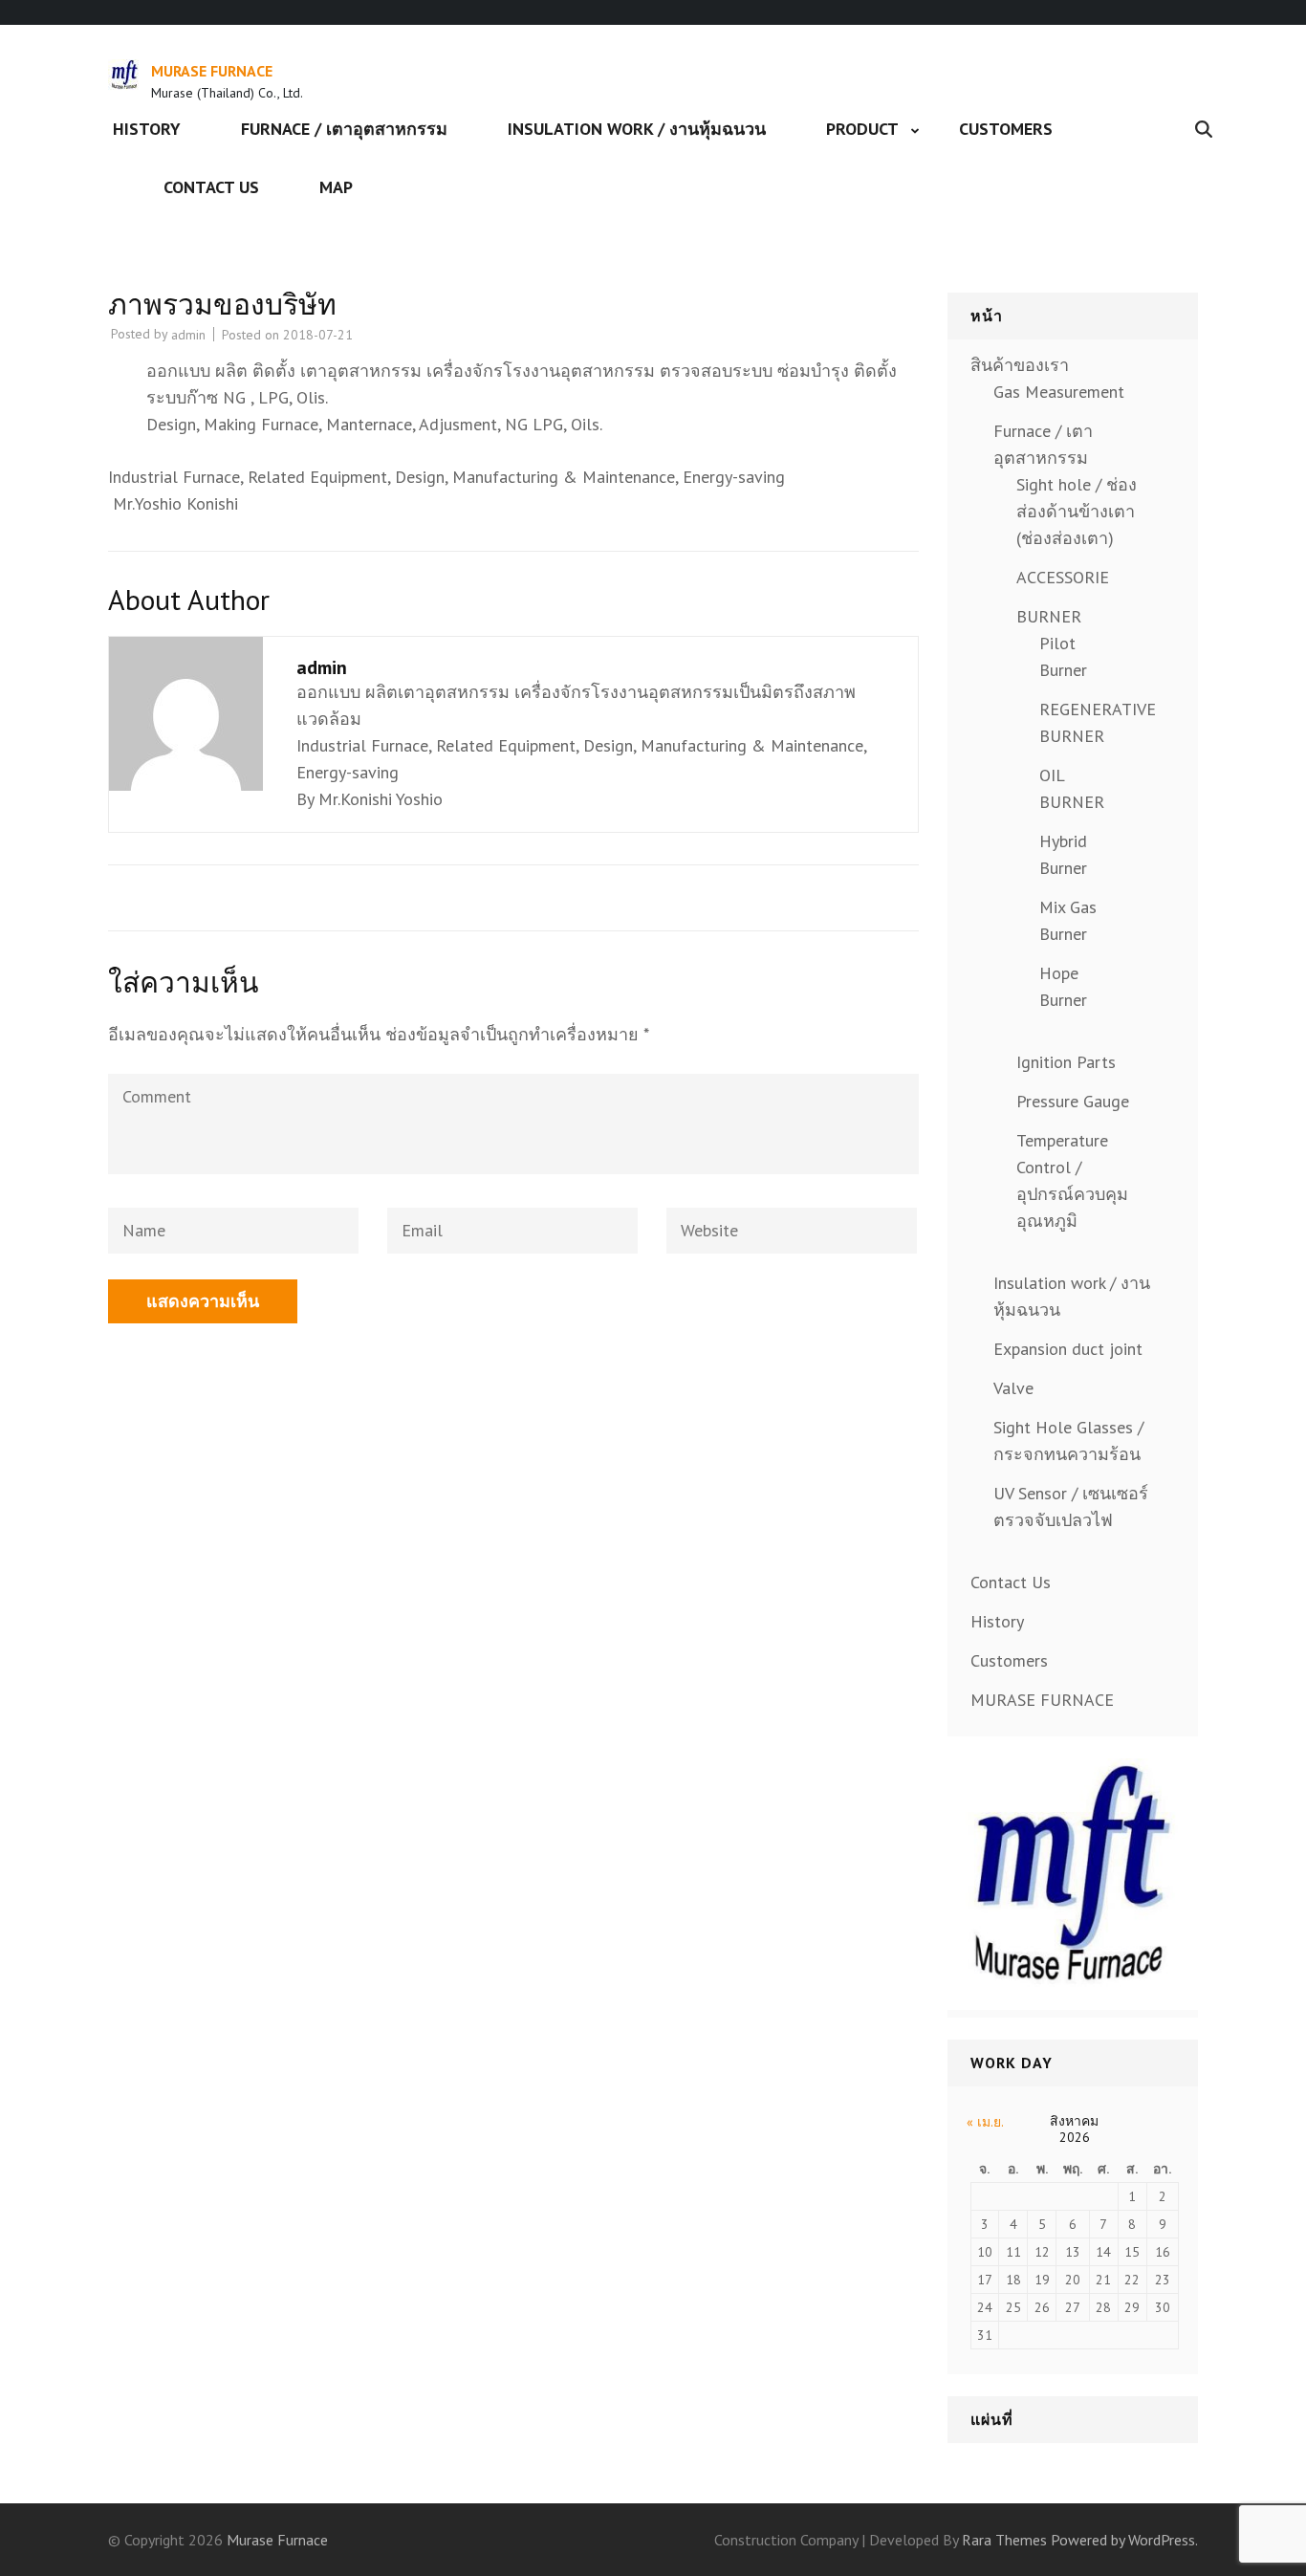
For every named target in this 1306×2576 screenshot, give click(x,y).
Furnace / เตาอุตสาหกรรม (344, 129)
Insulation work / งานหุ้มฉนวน (637, 129)
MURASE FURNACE (1042, 1700)
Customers (1006, 129)
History (147, 129)
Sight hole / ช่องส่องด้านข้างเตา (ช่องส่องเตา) (1077, 511)
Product (862, 129)
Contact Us (211, 187)
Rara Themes (1004, 2540)
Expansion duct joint (1068, 1349)
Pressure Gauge (1073, 1101)
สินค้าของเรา (1020, 365)
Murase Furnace (212, 71)
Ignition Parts (1066, 1062)
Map (336, 187)
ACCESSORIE (1063, 577)
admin (188, 335)
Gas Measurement (1059, 392)
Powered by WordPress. (1124, 2540)
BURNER (1049, 616)
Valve (1013, 1388)
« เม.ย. (985, 2122)
